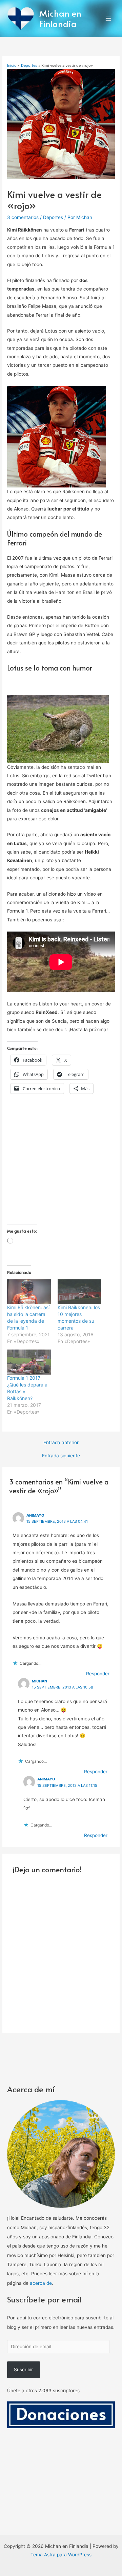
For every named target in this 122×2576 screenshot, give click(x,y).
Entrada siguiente (61, 1456)
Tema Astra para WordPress (61, 2555)
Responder (98, 1674)
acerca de (41, 2283)
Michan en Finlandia (60, 18)
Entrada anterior (61, 1443)
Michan (39, 1681)
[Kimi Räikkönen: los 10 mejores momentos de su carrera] (79, 1292)
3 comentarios (23, 217)
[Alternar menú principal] (109, 18)
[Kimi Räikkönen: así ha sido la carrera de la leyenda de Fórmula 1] (29, 1292)
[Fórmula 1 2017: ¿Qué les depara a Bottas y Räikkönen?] (29, 1362)
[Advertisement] (61, 1163)
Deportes (53, 217)
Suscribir (23, 2370)
